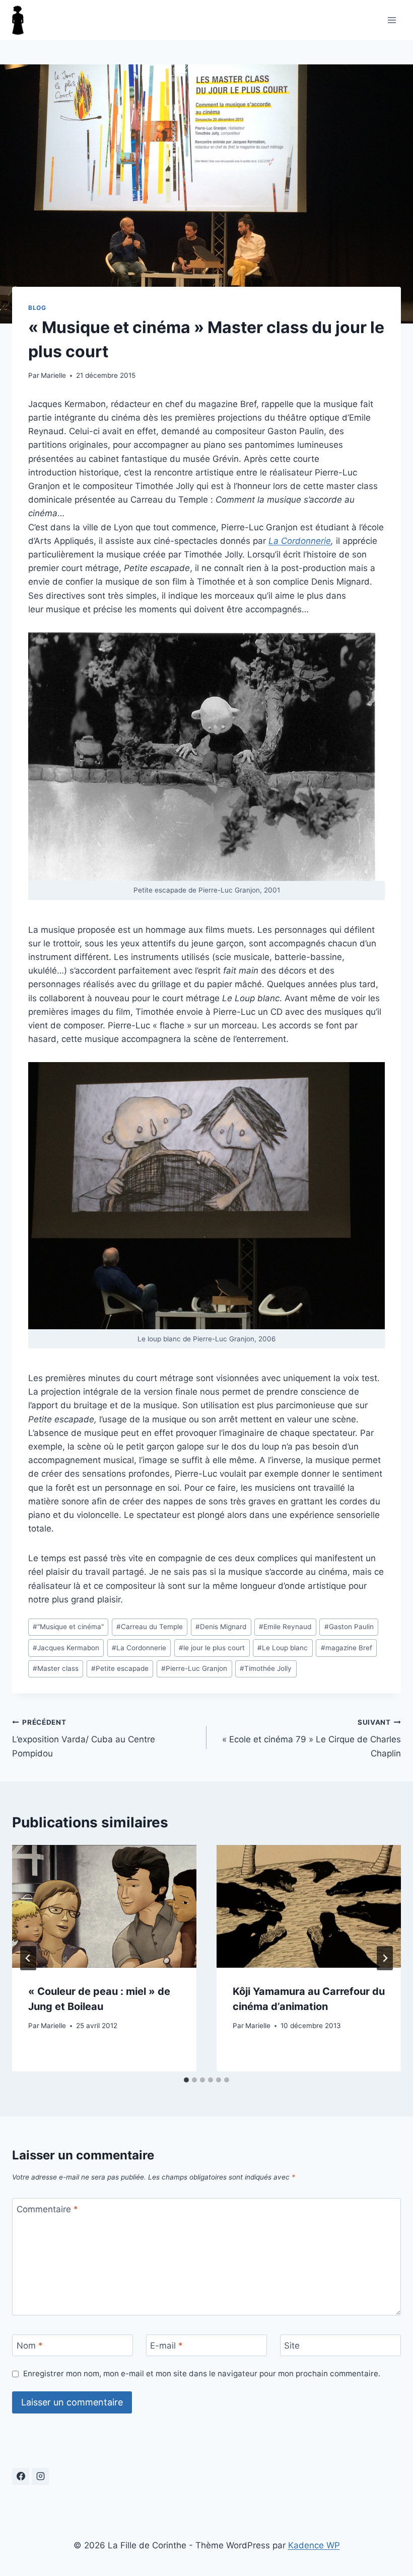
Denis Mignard (221, 1627)
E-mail (166, 2346)
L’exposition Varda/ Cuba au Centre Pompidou (84, 1738)
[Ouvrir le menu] (392, 20)
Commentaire (47, 2209)
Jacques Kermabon (66, 1648)
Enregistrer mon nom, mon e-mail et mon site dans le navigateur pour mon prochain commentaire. (202, 2373)
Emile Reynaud (285, 1627)
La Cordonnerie (300, 541)
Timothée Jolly (266, 1668)
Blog (37, 308)
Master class (56, 1668)
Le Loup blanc (283, 1648)
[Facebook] (21, 2476)
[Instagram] (40, 2476)
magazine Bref (347, 1648)
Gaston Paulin (349, 1627)
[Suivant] (385, 1958)
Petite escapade (120, 1668)
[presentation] (104, 1906)
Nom (30, 2346)
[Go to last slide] (28, 1958)
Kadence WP (314, 2545)
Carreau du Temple (150, 1627)
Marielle (53, 375)
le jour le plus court (212, 1648)
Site (292, 2346)
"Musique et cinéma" (68, 1627)
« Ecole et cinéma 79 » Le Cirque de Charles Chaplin (312, 1738)
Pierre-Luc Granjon (194, 1668)
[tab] (186, 2080)
